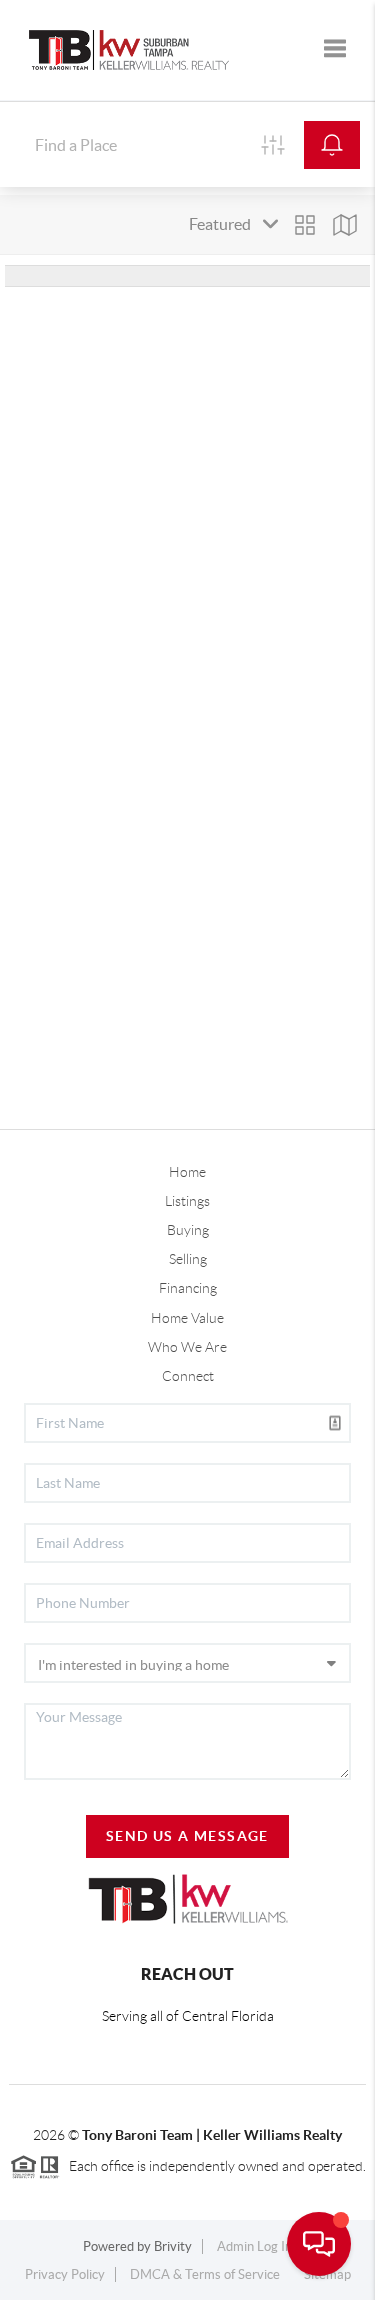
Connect (188, 1376)
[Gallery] (305, 225)
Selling (188, 1259)
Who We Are (187, 1347)
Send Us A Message (187, 1836)
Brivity (173, 2246)
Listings (187, 1201)
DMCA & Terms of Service (205, 2274)
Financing (188, 1288)
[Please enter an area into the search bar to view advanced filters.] (273, 145)
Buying (188, 1230)
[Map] (345, 225)
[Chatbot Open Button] (319, 2244)
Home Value (187, 1318)
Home (187, 1172)
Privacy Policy (65, 2274)
